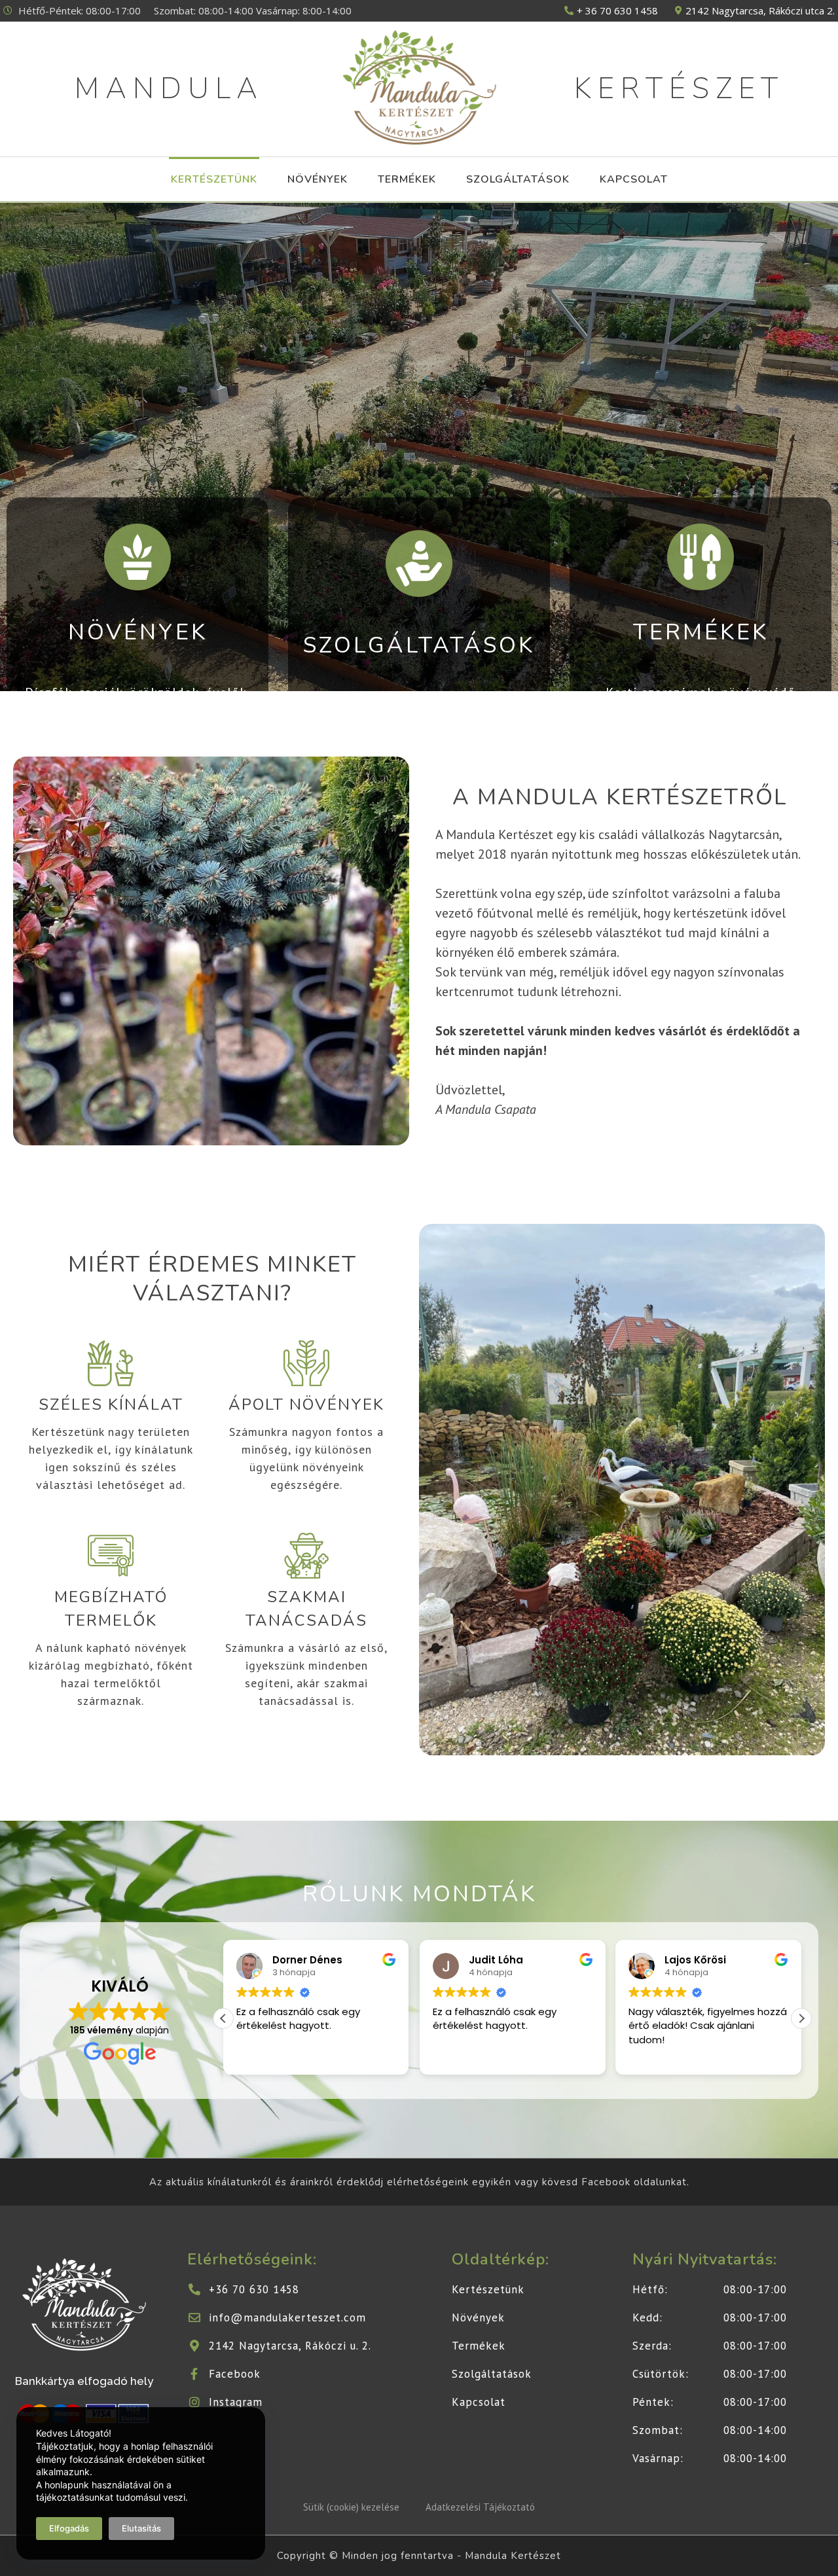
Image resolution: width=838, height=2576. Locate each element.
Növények (318, 179)
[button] (801, 2018)
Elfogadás (69, 2528)
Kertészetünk (214, 179)
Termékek (407, 179)
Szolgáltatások (518, 179)
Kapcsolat (634, 179)
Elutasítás (141, 2528)
